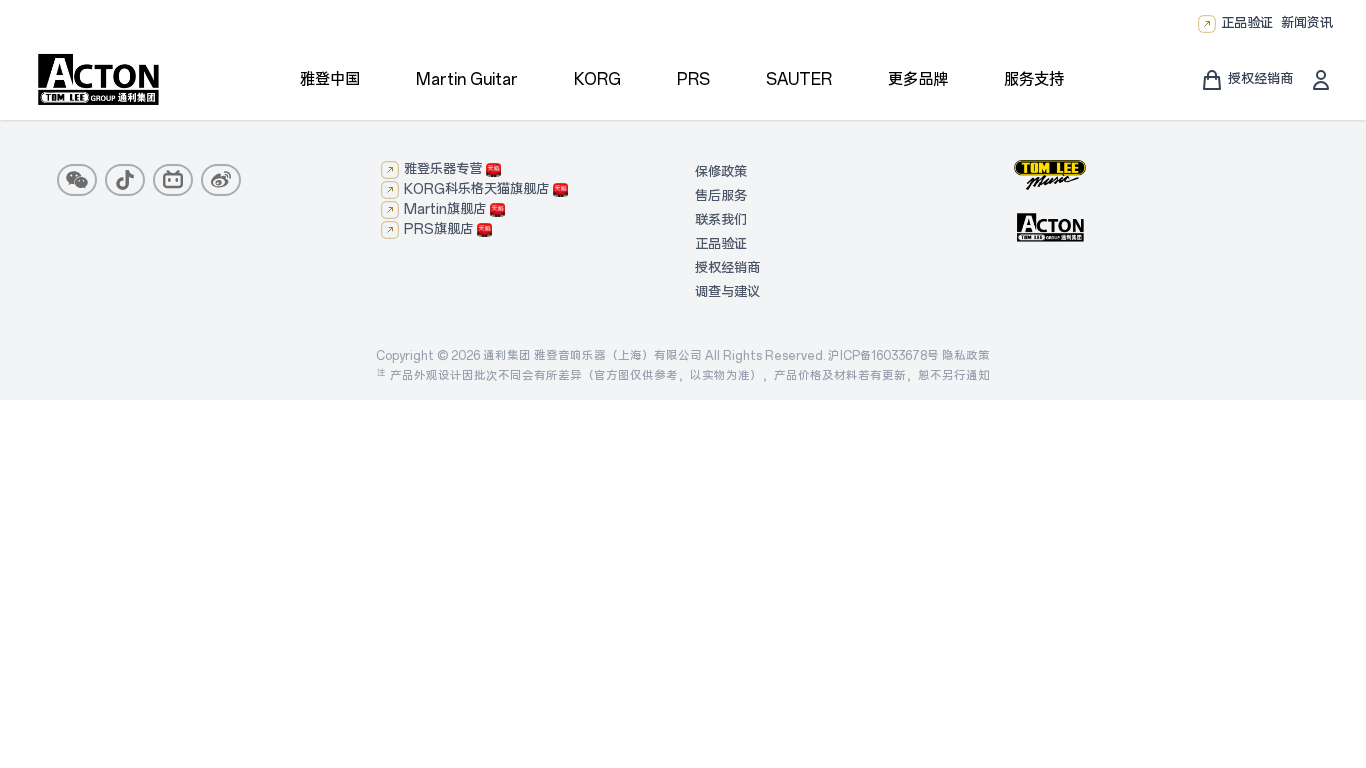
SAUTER (799, 79)
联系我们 (721, 220)
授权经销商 (727, 268)
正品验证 (1247, 23)
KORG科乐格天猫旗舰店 (476, 189)
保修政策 (721, 172)
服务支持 (1034, 79)
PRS (693, 79)
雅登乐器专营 (443, 169)
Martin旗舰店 (445, 209)
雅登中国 (330, 79)
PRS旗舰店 (438, 229)
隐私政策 (966, 356)
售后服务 (721, 196)
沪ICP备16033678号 (883, 356)
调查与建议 (727, 292)
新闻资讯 (1307, 23)
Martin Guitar (467, 79)
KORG (597, 79)
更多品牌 (918, 79)
